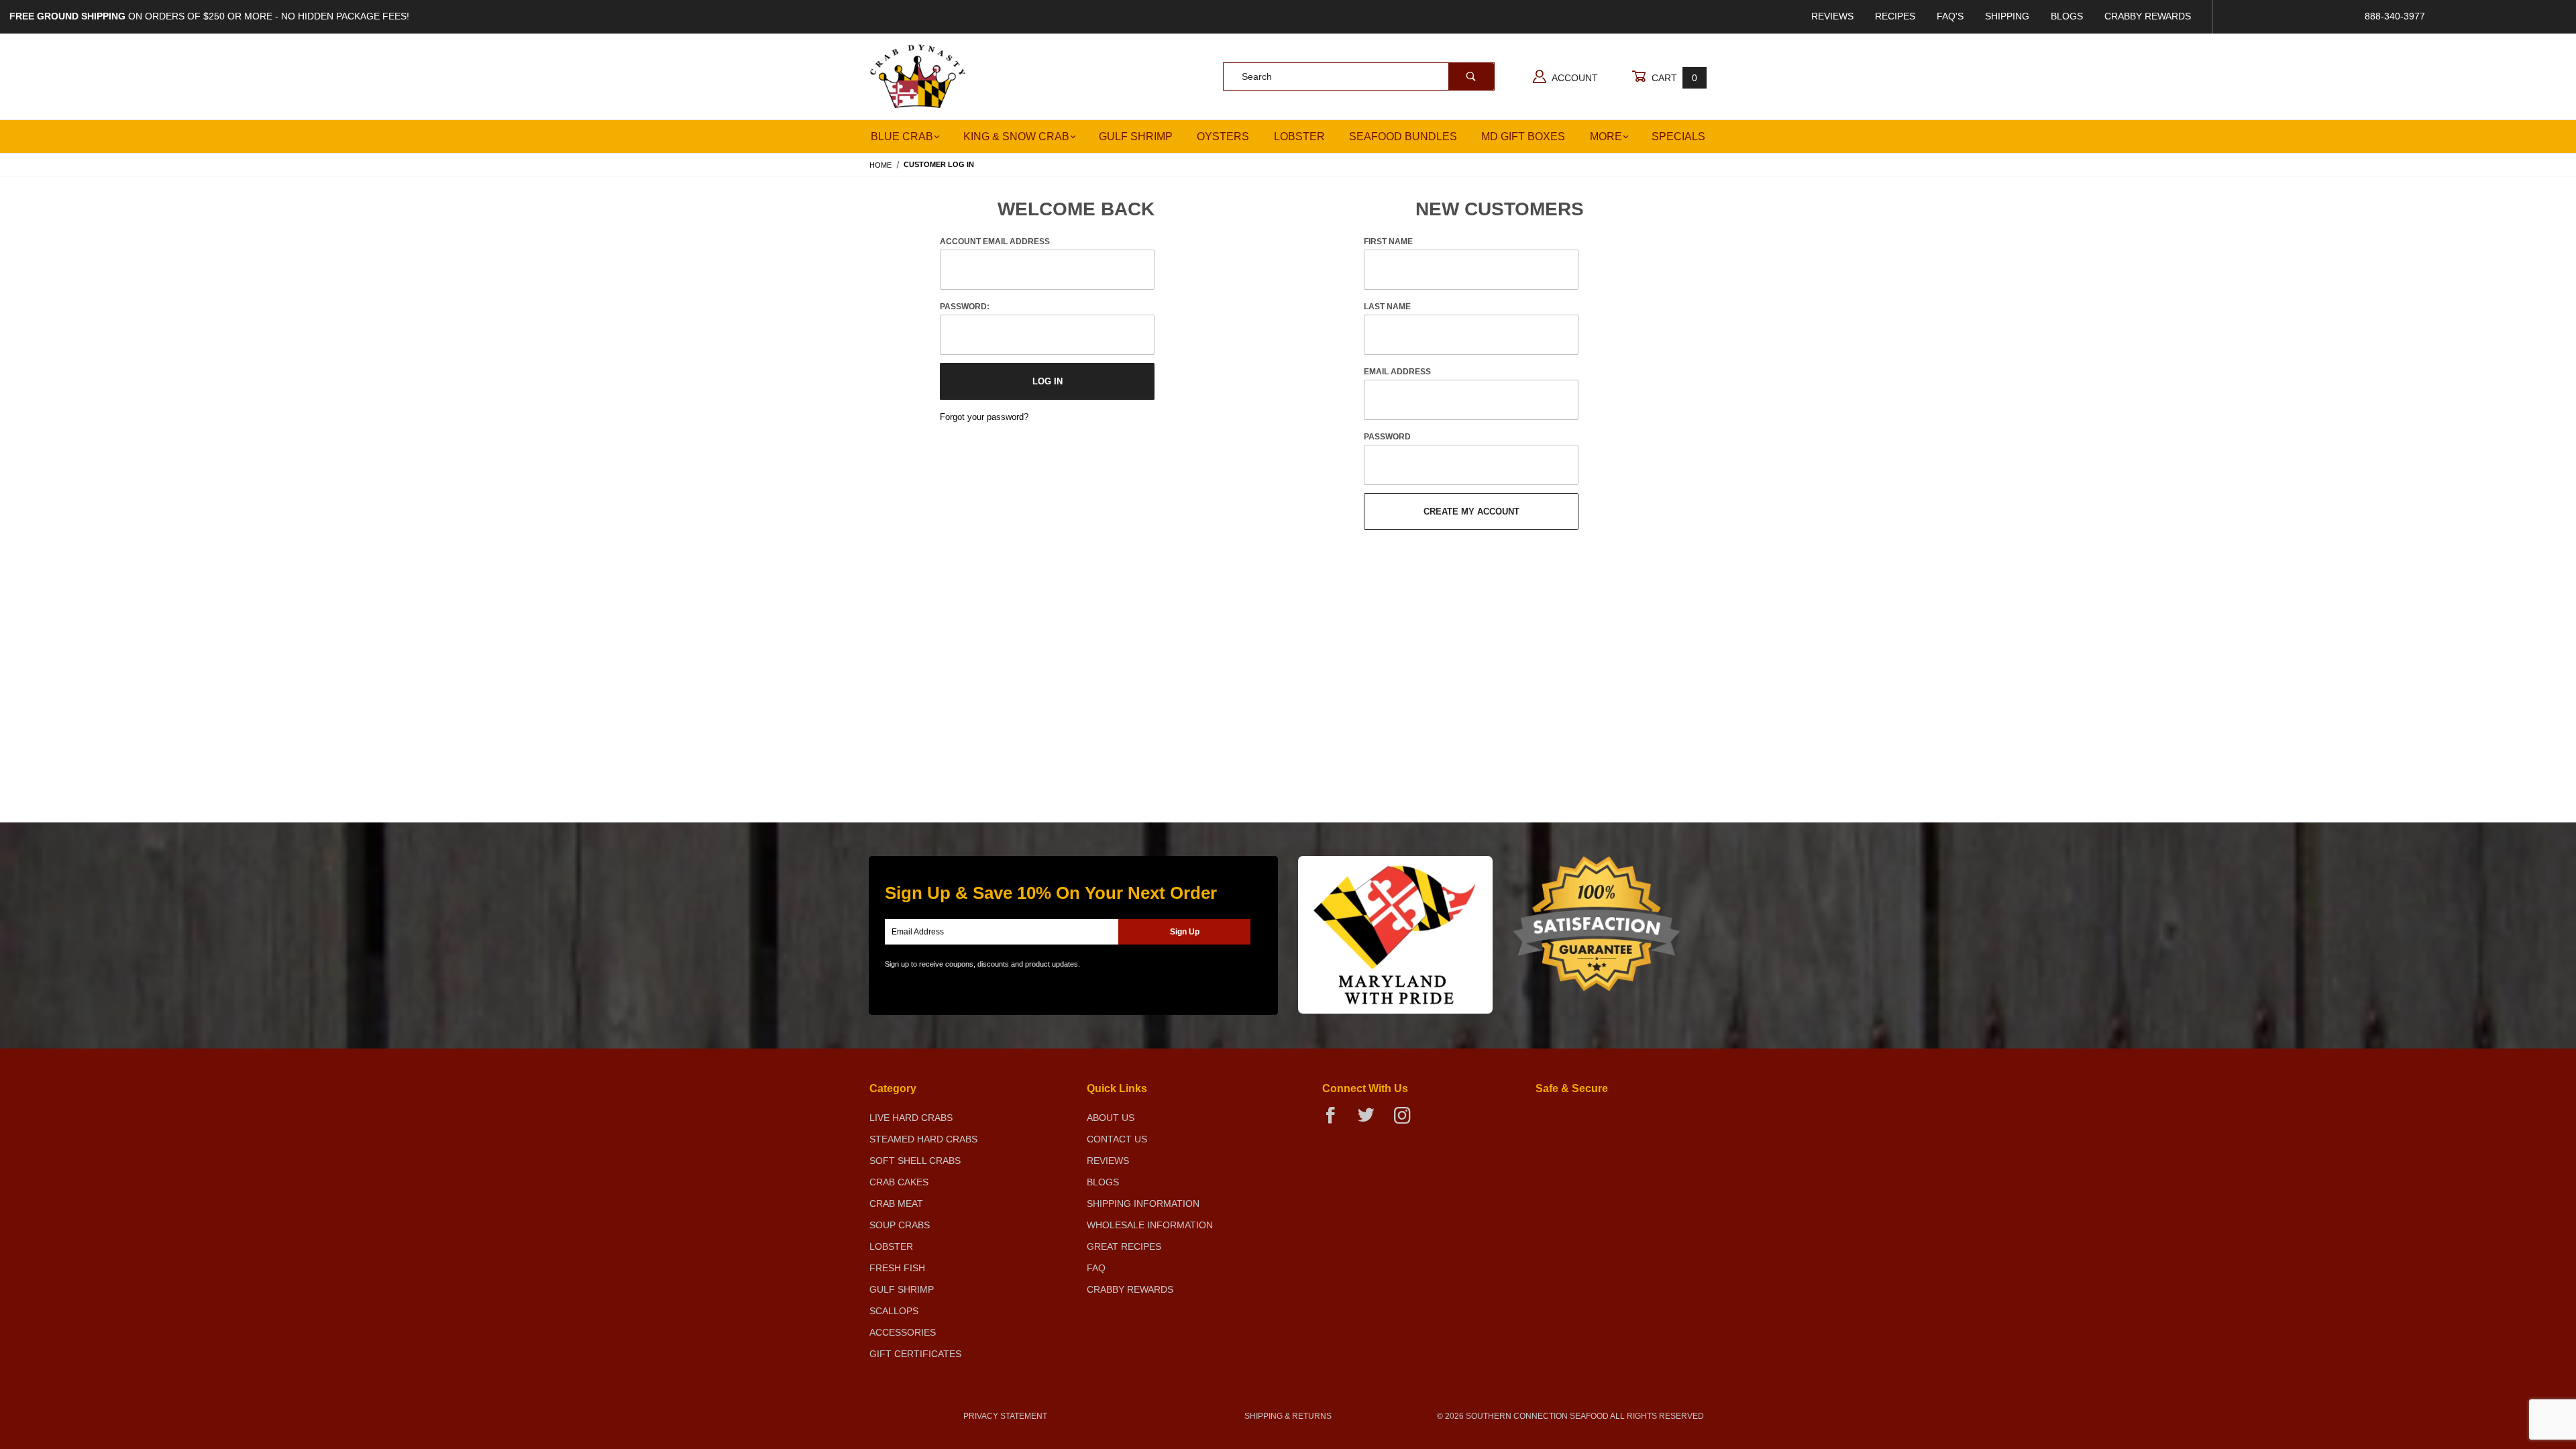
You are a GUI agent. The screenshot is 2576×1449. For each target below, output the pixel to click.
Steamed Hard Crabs (923, 1139)
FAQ (1096, 1268)
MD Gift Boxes (1523, 137)
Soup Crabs (900, 1225)
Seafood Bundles (1403, 137)
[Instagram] (1407, 1121)
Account (1574, 78)
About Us (1111, 1118)
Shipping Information (1143, 1203)
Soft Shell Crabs (915, 1161)
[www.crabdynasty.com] (918, 76)
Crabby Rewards (2148, 16)
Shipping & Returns (1288, 1416)
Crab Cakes (899, 1182)
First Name (1388, 241)
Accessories (903, 1332)
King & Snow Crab (1016, 137)
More (1606, 137)
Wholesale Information (1150, 1225)
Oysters (1223, 137)
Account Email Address (995, 241)
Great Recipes (1124, 1246)
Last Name (1387, 307)
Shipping (2007, 16)
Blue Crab (902, 137)
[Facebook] (1336, 1121)
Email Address (1397, 372)
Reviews (1832, 16)
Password (1387, 437)
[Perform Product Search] (1471, 76)
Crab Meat (896, 1203)
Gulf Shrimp (1136, 137)
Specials (1678, 137)
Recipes (1895, 16)
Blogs (2067, 16)
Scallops (894, 1311)
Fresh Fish (897, 1268)
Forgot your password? (984, 417)
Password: (965, 307)
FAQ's (1950, 16)
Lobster (1299, 137)
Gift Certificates (915, 1354)
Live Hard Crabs (911, 1118)
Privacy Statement (1005, 1416)
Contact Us (1117, 1139)
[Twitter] (1372, 1121)
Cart (1673, 78)
